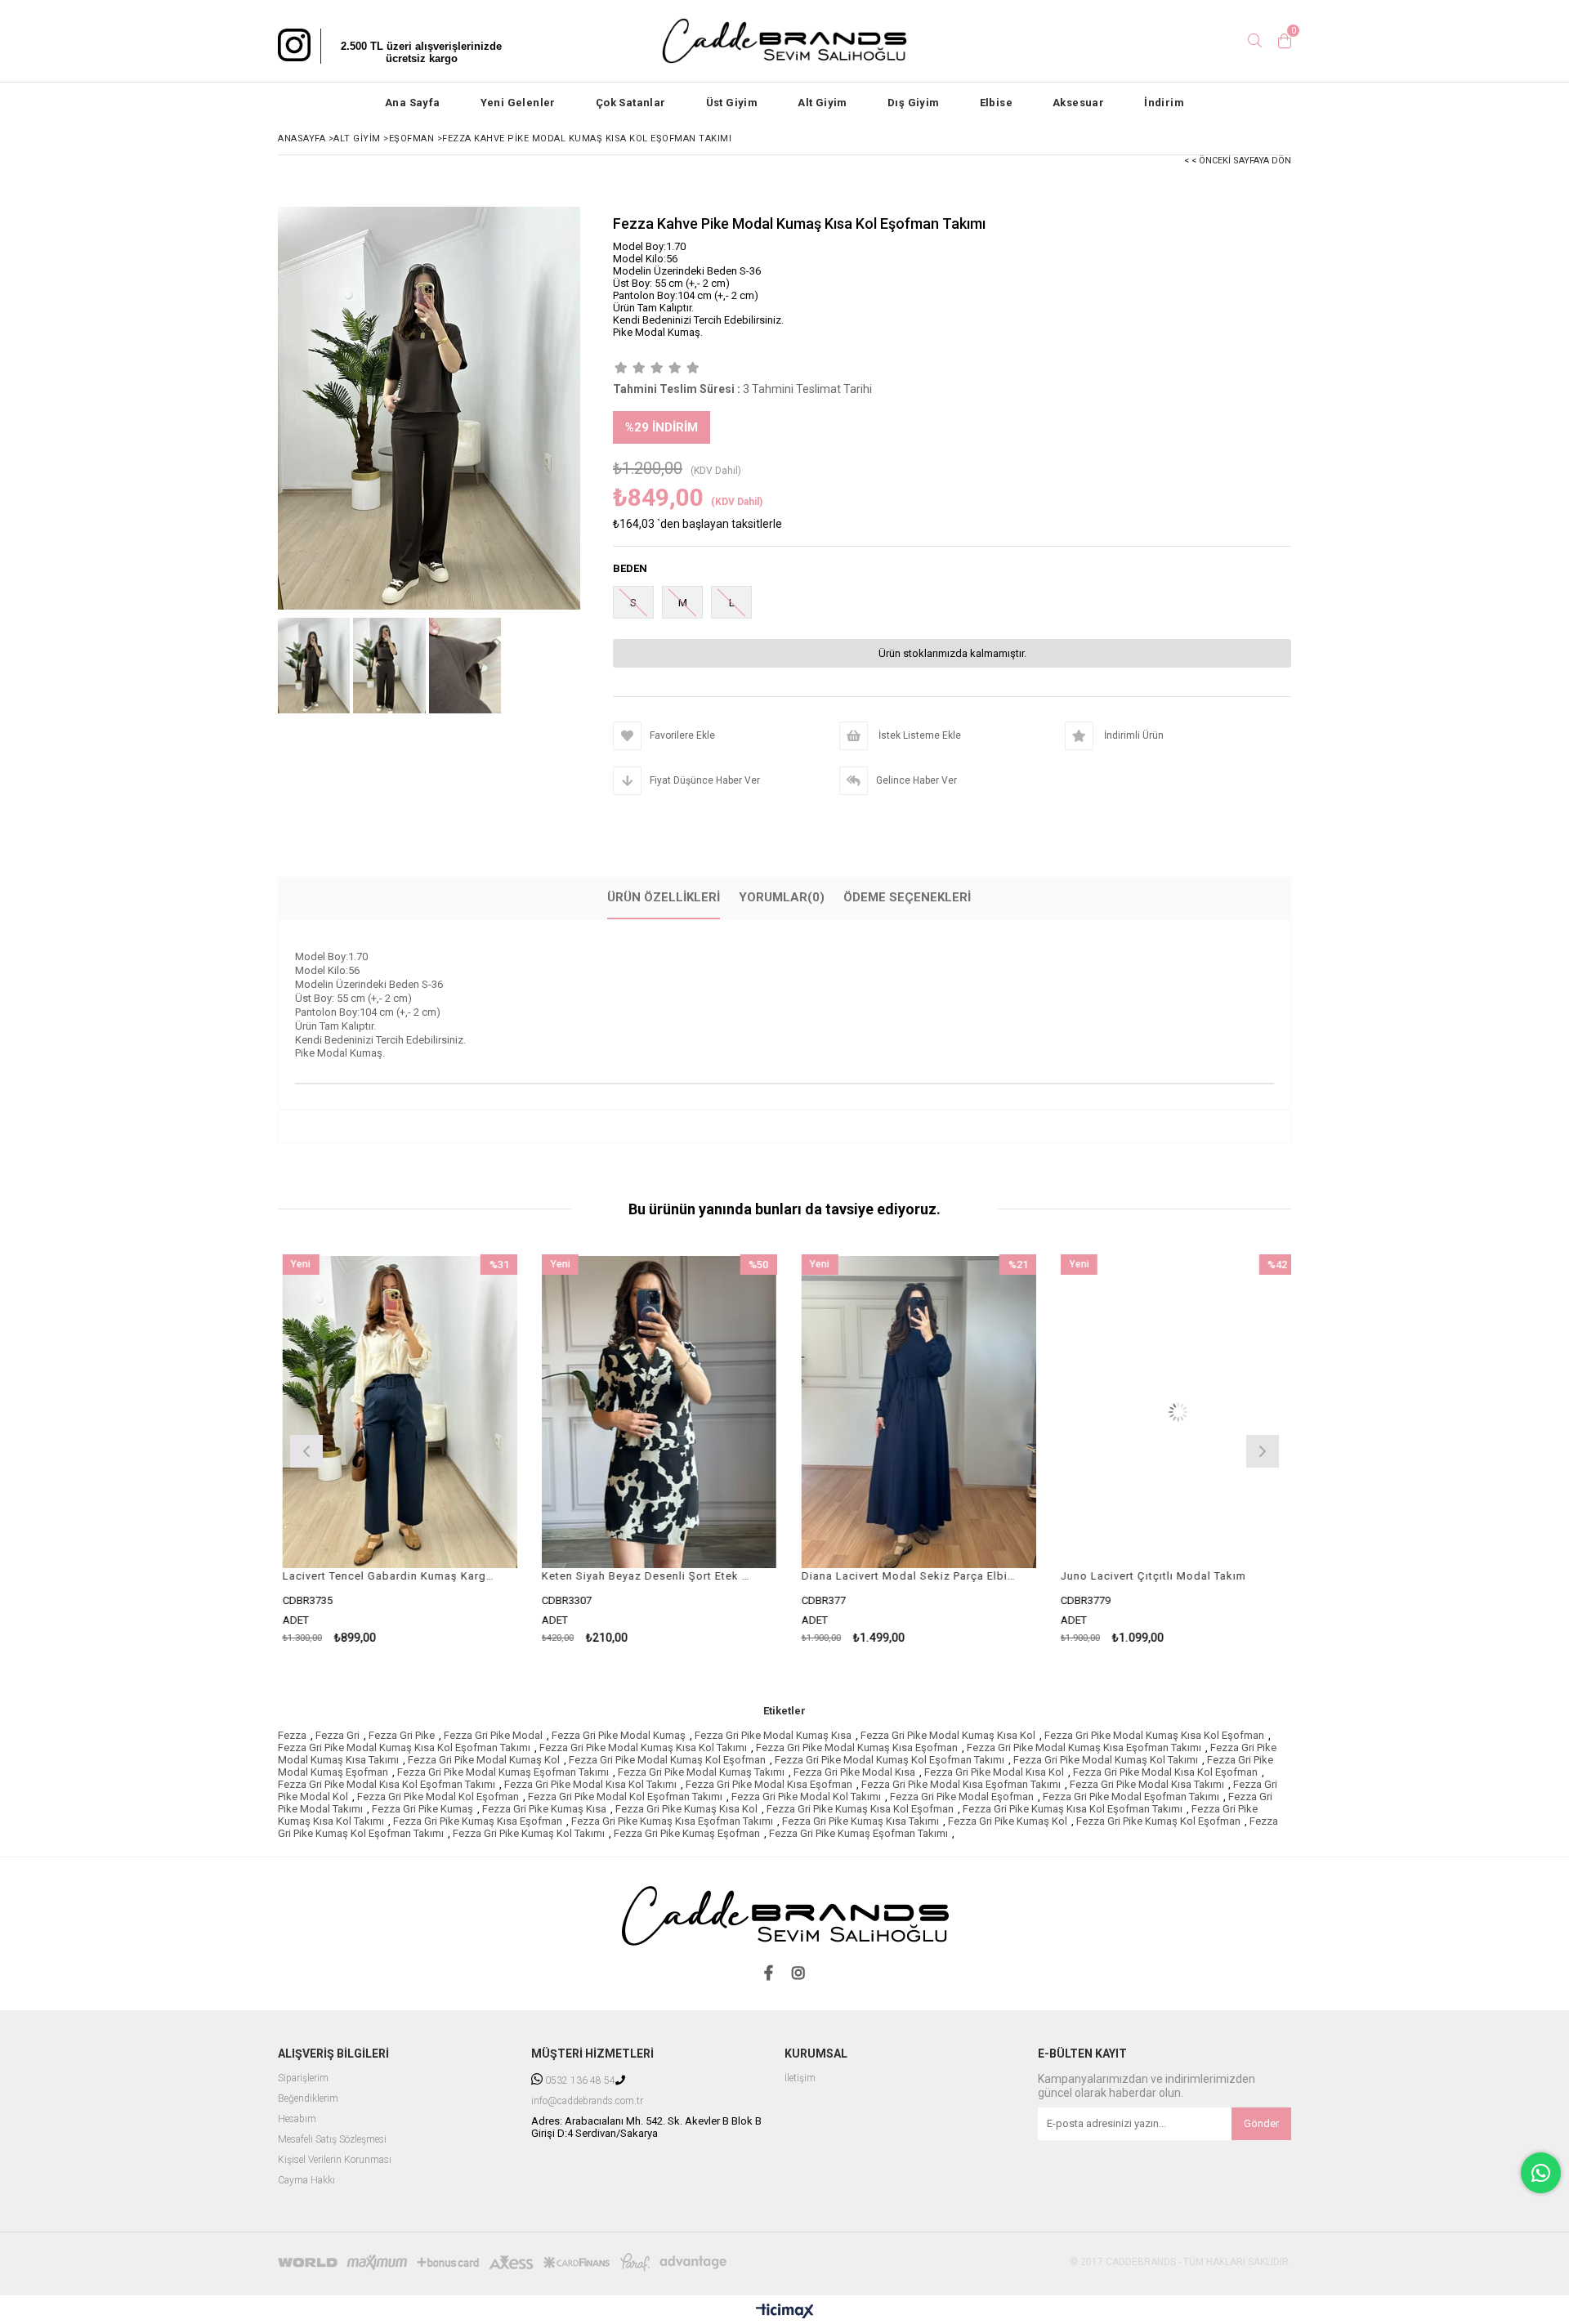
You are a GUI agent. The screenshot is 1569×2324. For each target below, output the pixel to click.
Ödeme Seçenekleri (907, 897)
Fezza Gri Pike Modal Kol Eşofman (438, 1797)
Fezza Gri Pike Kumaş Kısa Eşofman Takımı (672, 1821)
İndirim (1164, 103)
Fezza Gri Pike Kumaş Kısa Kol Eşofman (860, 1809)
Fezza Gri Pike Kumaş (422, 1809)
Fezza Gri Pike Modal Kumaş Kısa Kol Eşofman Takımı (404, 1747)
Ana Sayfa (413, 103)
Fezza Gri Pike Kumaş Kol (1008, 1821)
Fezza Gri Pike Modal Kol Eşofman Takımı (625, 1797)
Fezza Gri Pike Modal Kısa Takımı (1147, 1784)
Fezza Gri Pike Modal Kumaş (619, 1735)
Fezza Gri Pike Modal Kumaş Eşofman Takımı (503, 1772)
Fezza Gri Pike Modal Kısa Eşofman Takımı (961, 1784)
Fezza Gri (337, 1735)
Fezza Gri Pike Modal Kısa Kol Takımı (590, 1784)
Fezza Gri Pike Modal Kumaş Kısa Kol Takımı (643, 1747)
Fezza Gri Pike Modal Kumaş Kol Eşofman (667, 1760)
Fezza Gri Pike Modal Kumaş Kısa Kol (948, 1735)
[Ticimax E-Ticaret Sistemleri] (785, 2312)
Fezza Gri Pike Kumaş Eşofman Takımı (858, 1833)
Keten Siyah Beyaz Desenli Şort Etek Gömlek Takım (412, 1576)
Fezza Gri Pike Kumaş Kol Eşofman (1158, 1821)
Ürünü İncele (478, 1449)
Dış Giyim (914, 103)
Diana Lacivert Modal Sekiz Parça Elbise (672, 1576)
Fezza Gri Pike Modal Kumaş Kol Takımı (1106, 1760)
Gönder (1261, 2123)
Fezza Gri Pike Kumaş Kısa (544, 1809)
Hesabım (297, 2119)
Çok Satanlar (631, 103)
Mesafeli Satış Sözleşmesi (332, 2140)
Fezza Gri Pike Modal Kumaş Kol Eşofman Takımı (890, 1760)
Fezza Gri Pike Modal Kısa (854, 1772)
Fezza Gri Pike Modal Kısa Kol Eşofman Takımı (387, 1784)
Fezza (292, 1735)
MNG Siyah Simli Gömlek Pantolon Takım (1191, 1576)
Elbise (996, 103)
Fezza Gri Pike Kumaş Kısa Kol (686, 1809)
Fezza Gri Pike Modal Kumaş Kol (484, 1760)
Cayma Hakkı (306, 2181)
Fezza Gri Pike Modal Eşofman (962, 1797)
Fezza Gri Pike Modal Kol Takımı (806, 1797)
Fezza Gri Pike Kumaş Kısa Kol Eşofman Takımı (1073, 1809)
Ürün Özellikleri (664, 897)
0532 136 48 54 (580, 2081)
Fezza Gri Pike (402, 1735)
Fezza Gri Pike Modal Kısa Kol (994, 1772)
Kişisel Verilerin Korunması (335, 2160)
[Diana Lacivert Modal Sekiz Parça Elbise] (682, 1412)
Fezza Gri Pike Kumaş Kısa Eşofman (478, 1821)
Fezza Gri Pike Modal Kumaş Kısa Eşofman (857, 1747)
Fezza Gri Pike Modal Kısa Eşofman (769, 1784)
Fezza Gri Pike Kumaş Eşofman (687, 1833)
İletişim (800, 2078)
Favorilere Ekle (422, 1449)
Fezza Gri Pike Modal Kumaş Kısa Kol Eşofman (1154, 1735)
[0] (1285, 41)
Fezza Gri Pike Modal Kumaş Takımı (701, 1772)
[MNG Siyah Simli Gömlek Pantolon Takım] (1201, 1412)
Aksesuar (1078, 103)
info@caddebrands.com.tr (587, 2101)
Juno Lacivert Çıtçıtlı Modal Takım (916, 1576)
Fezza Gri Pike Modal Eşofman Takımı (1131, 1797)
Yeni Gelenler (518, 103)
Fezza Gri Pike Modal (493, 1735)
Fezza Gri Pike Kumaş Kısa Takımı (860, 1821)
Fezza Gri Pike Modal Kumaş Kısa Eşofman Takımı (1084, 1747)
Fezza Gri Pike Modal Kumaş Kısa (773, 1735)
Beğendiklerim (308, 2099)
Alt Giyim (822, 103)
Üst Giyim (732, 103)
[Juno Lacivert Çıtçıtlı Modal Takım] (941, 1412)
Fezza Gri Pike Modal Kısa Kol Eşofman (1165, 1772)
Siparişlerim (303, 2078)
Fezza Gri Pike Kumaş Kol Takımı (529, 1833)
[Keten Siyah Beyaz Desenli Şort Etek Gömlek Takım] (422, 1412)
